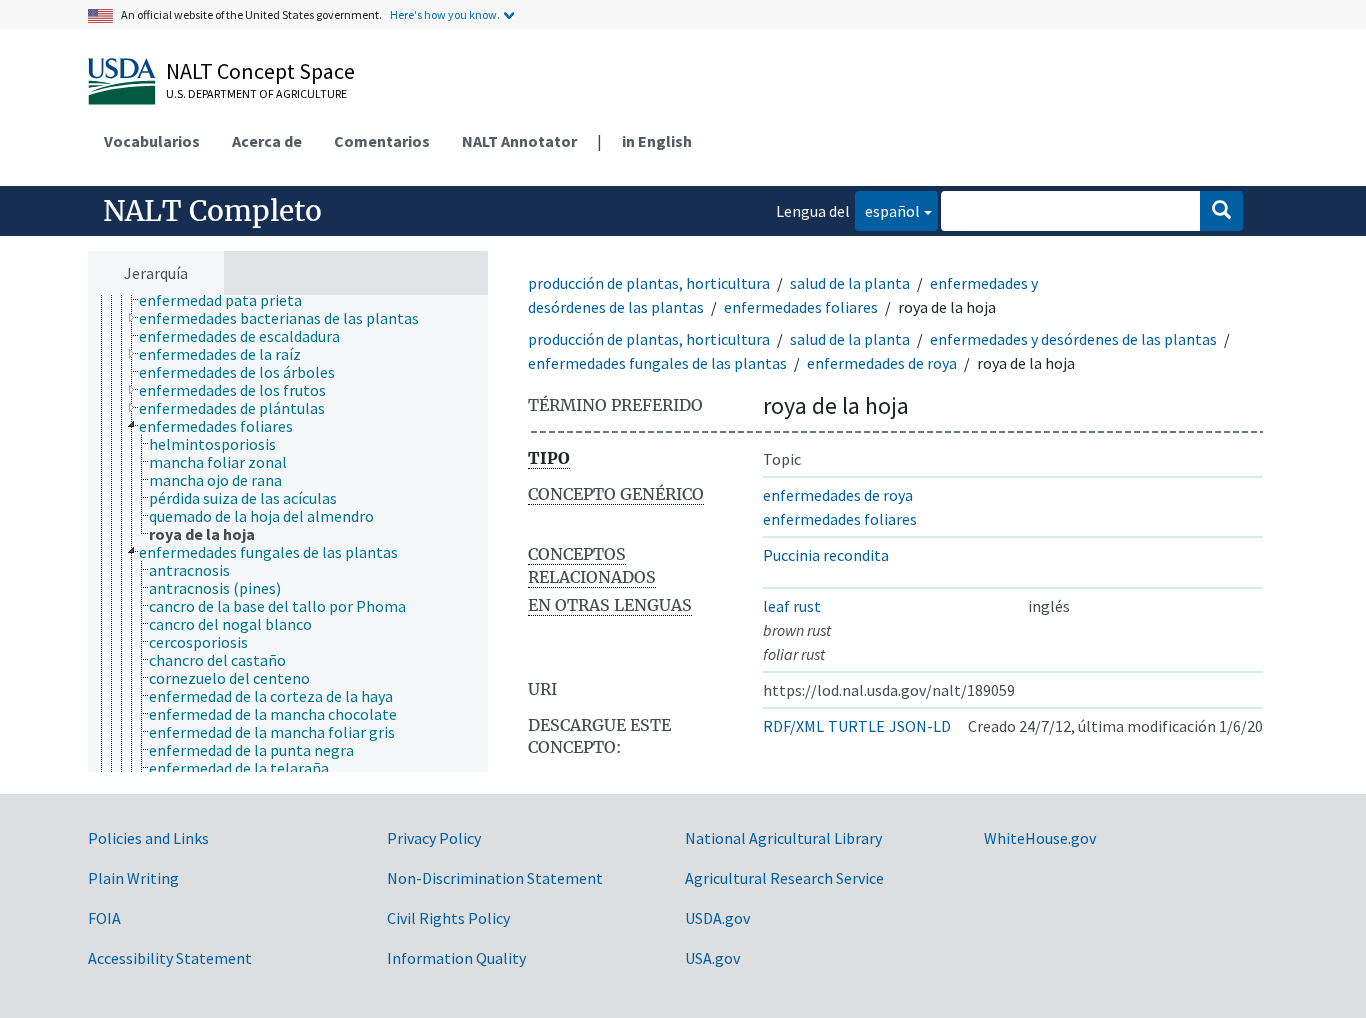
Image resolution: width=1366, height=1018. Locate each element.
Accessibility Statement (170, 958)
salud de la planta (850, 283)
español (887, 210)
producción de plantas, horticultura (649, 283)
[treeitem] (229, 300)
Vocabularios (152, 141)
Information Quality (456, 958)
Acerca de (267, 141)
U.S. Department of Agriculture (256, 93)
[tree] (288, 533)
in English (657, 141)
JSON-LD (920, 726)
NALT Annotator (519, 141)
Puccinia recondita (826, 555)
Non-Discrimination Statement (495, 878)
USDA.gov (717, 918)
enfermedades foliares (801, 307)
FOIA (104, 918)
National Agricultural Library (783, 838)
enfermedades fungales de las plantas (657, 363)
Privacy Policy (434, 838)
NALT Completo (212, 211)
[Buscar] (1221, 211)
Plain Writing (133, 878)
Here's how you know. (445, 14)
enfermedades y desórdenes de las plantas (1073, 339)
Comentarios (382, 141)
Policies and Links (148, 838)
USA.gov (712, 958)
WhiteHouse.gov (1040, 838)
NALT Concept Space (260, 71)
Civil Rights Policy (448, 918)
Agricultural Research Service (784, 878)
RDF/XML (793, 726)
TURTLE (856, 726)
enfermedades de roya (882, 363)
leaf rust (792, 606)
